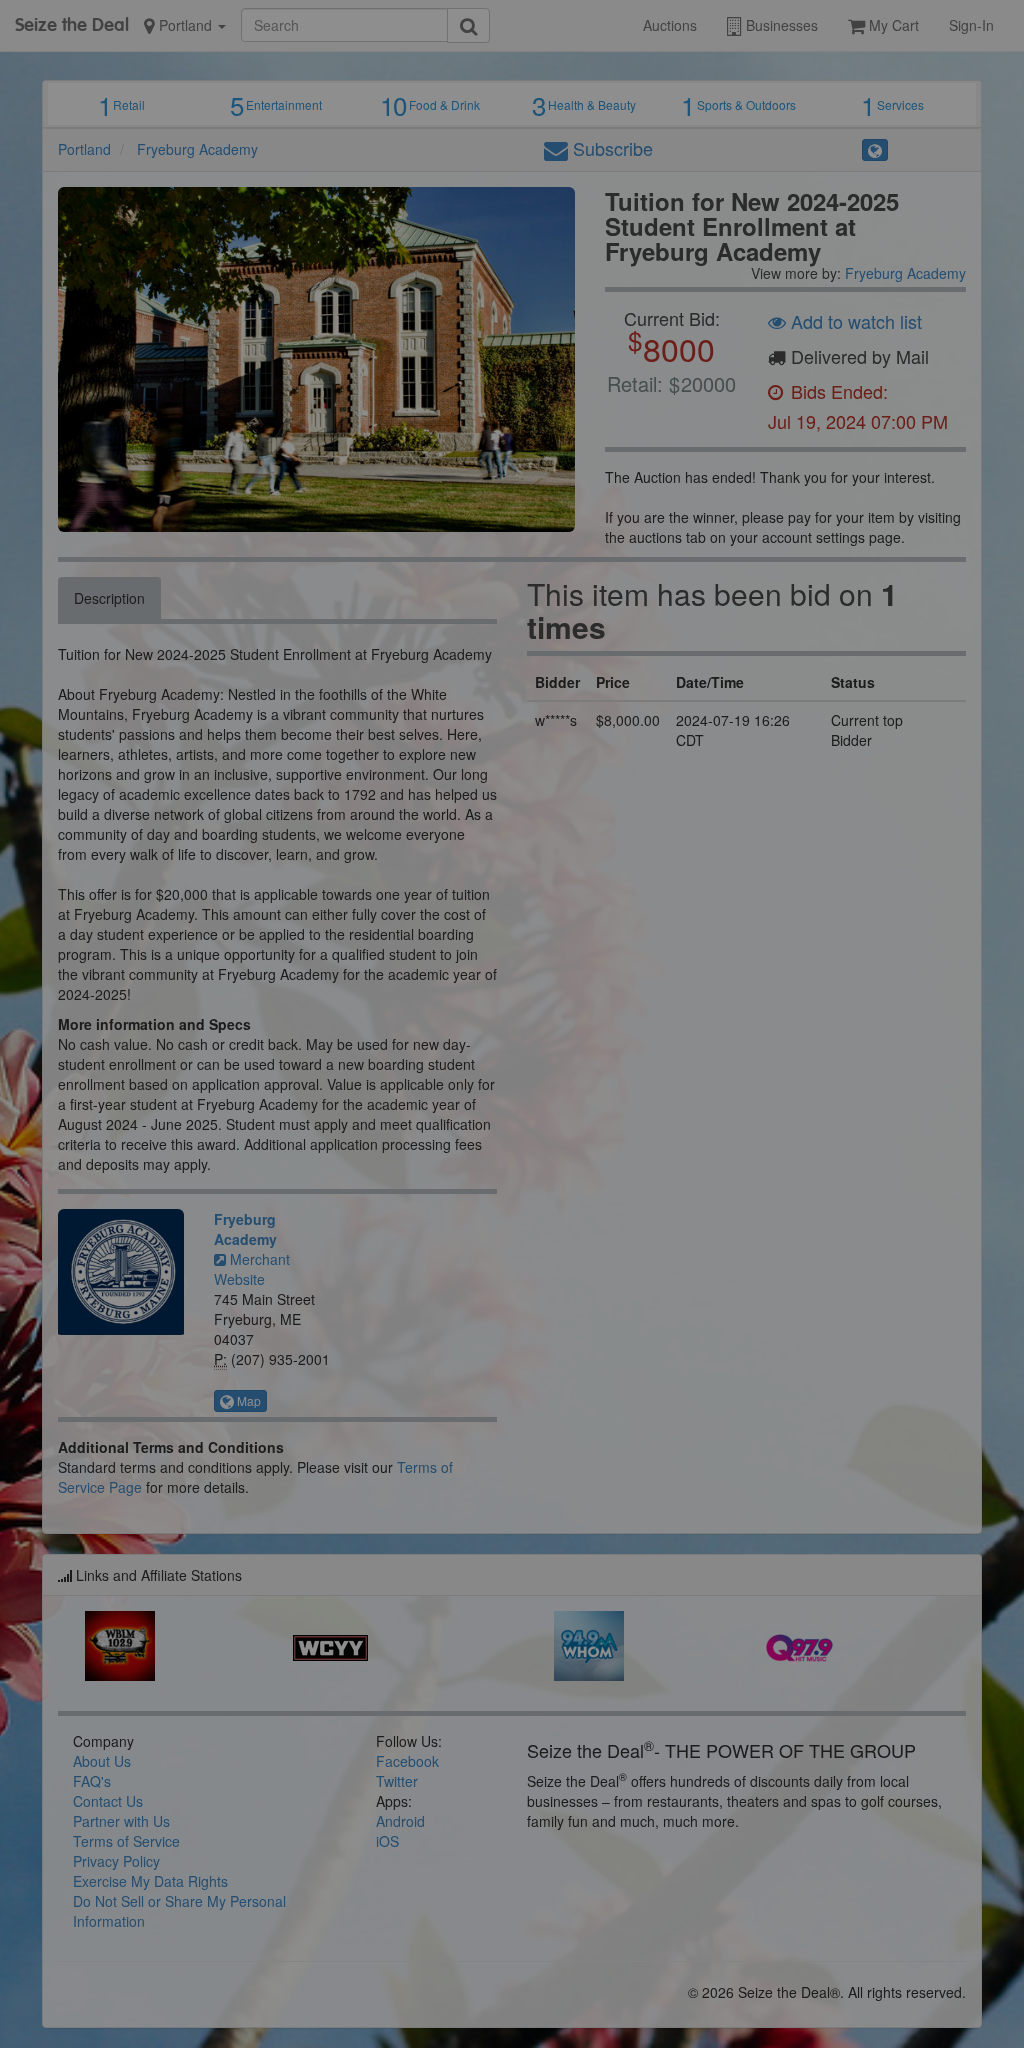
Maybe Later (711, 271)
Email (246, 195)
